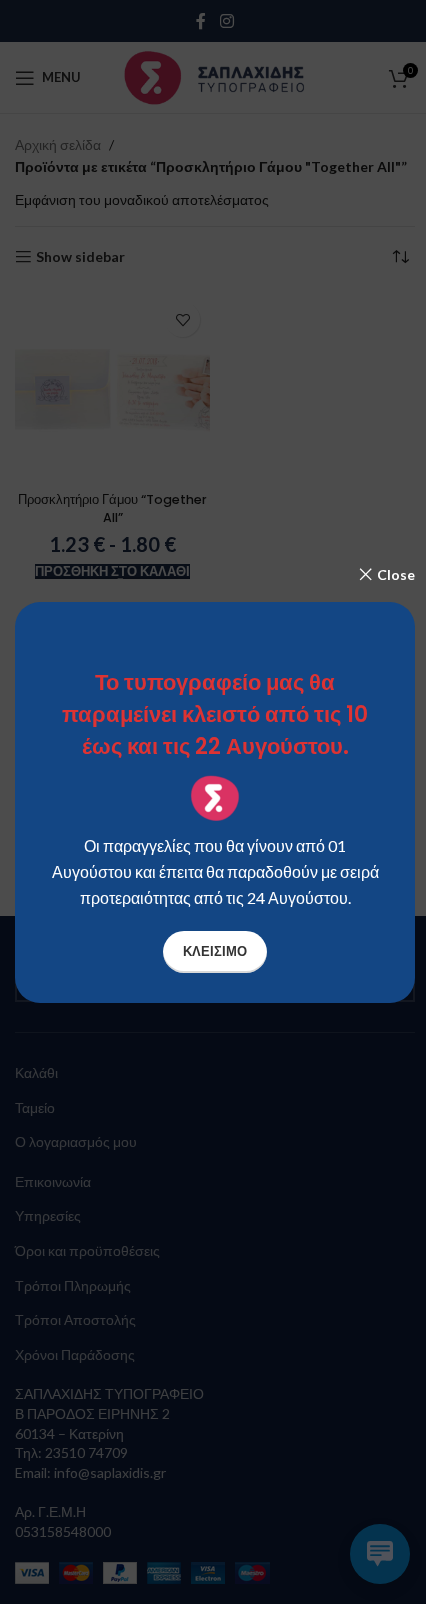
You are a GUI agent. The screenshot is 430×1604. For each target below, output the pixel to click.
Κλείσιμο (215, 951)
